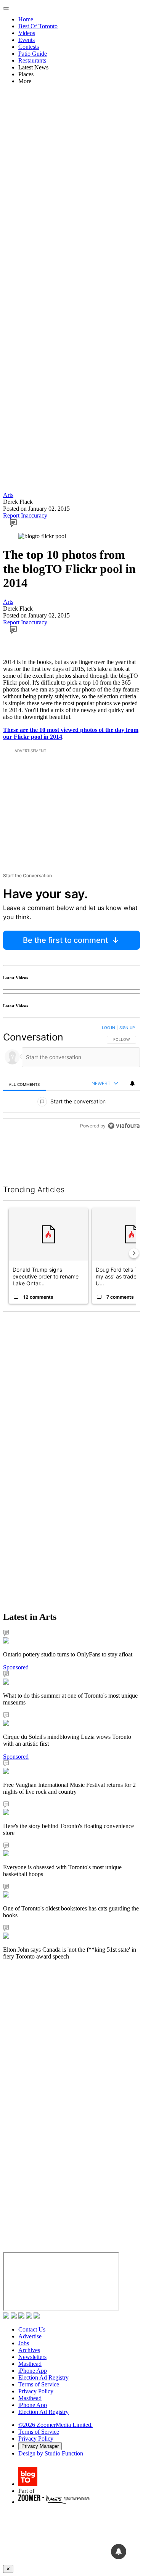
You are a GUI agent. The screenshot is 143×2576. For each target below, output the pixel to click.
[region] (71, 1078)
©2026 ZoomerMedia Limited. (55, 2425)
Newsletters (32, 2357)
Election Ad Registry (43, 2377)
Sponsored (16, 1667)
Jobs (24, 2343)
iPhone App (33, 2371)
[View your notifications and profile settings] (132, 1084)
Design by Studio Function (51, 2453)
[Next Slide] (134, 1253)
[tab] (24, 1084)
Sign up (127, 1028)
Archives (29, 2350)
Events (27, 40)
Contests (29, 47)
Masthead (30, 2364)
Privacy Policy (36, 2391)
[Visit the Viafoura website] (124, 1126)
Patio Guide (33, 54)
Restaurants (32, 60)
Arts (8, 495)
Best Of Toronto (38, 26)
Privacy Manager (40, 2446)
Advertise (30, 2336)
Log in (108, 1028)
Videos (27, 33)
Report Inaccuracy (25, 515)
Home (26, 19)
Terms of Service (39, 2384)
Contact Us (32, 2329)
